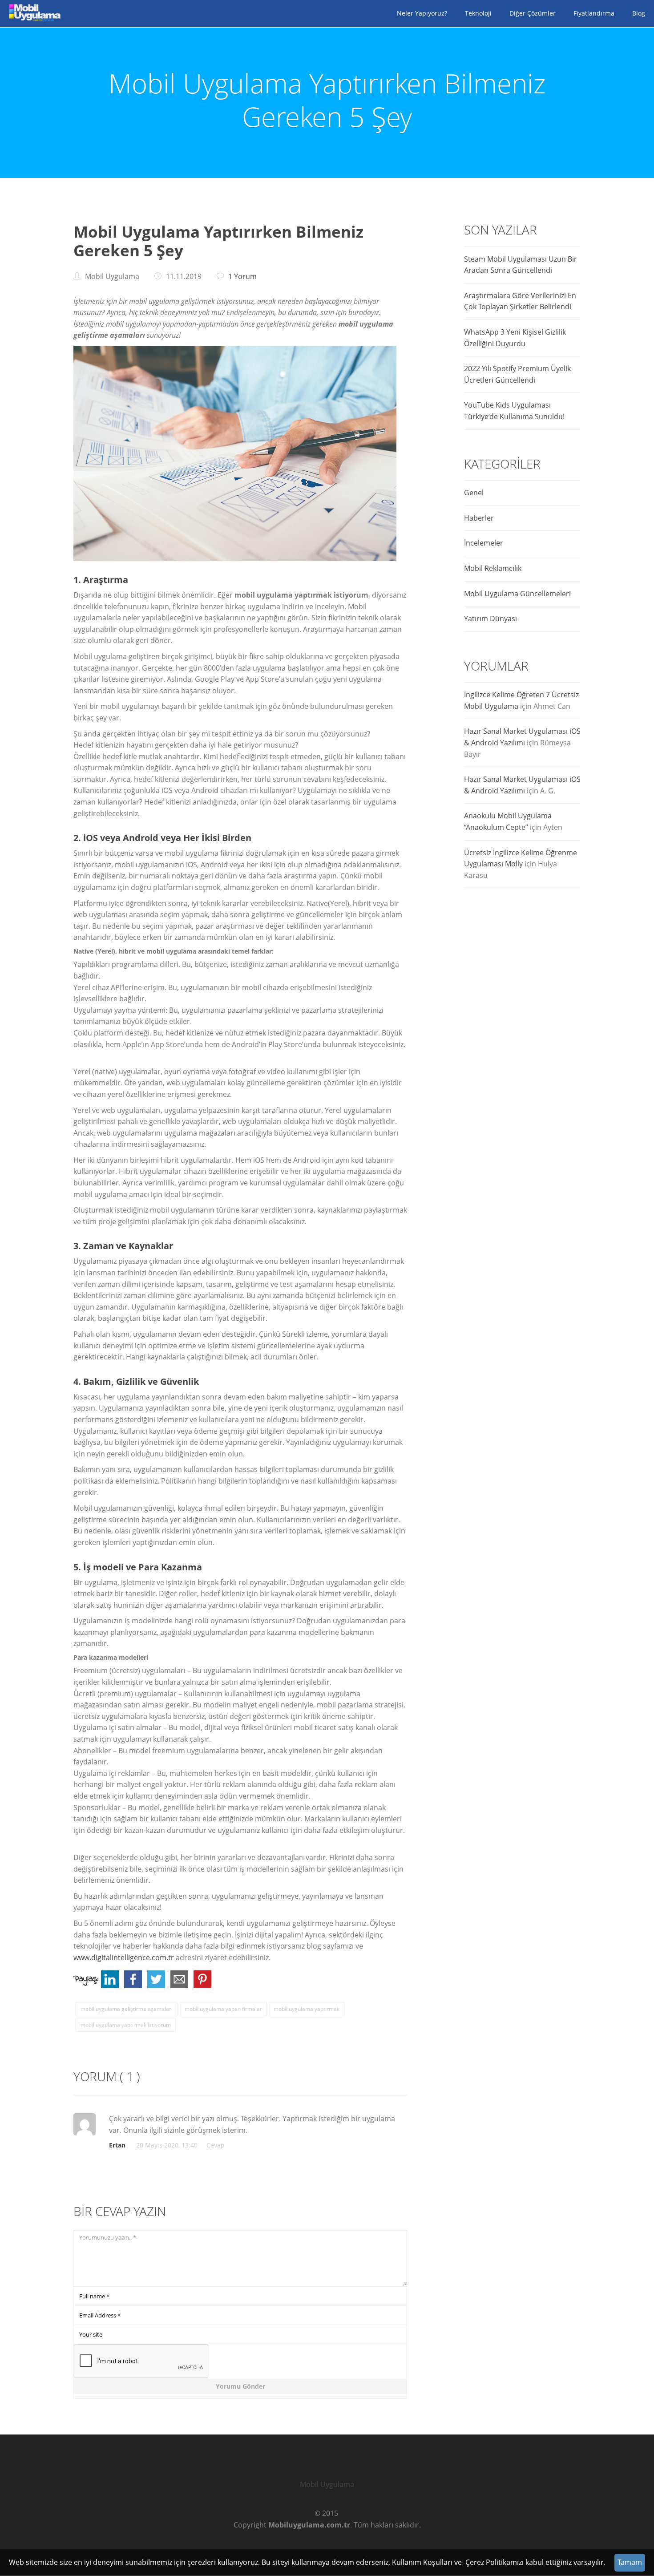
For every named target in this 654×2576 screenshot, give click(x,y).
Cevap (216, 2145)
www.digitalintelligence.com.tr (124, 1957)
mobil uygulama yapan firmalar (223, 2009)
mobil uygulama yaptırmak (307, 2009)
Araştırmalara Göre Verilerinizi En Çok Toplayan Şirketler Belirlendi (520, 301)
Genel (474, 493)
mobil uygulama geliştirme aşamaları (127, 2009)
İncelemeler (484, 543)
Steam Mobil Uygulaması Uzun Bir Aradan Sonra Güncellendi (521, 265)
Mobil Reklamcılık (493, 568)
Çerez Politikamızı (495, 2562)
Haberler (479, 518)
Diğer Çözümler (533, 13)
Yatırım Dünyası (490, 619)
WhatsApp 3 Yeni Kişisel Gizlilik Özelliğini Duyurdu (515, 338)
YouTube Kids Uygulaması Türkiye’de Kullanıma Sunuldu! (514, 411)
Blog (639, 13)
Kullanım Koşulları (422, 2562)
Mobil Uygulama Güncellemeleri (517, 594)
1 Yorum (242, 276)
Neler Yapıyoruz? (422, 13)
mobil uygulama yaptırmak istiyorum (126, 2025)
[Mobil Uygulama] (33, 13)
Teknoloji (478, 13)
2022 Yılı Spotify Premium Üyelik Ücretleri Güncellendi (517, 374)
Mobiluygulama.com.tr (309, 2525)
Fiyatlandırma (594, 13)
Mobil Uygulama (327, 2484)
